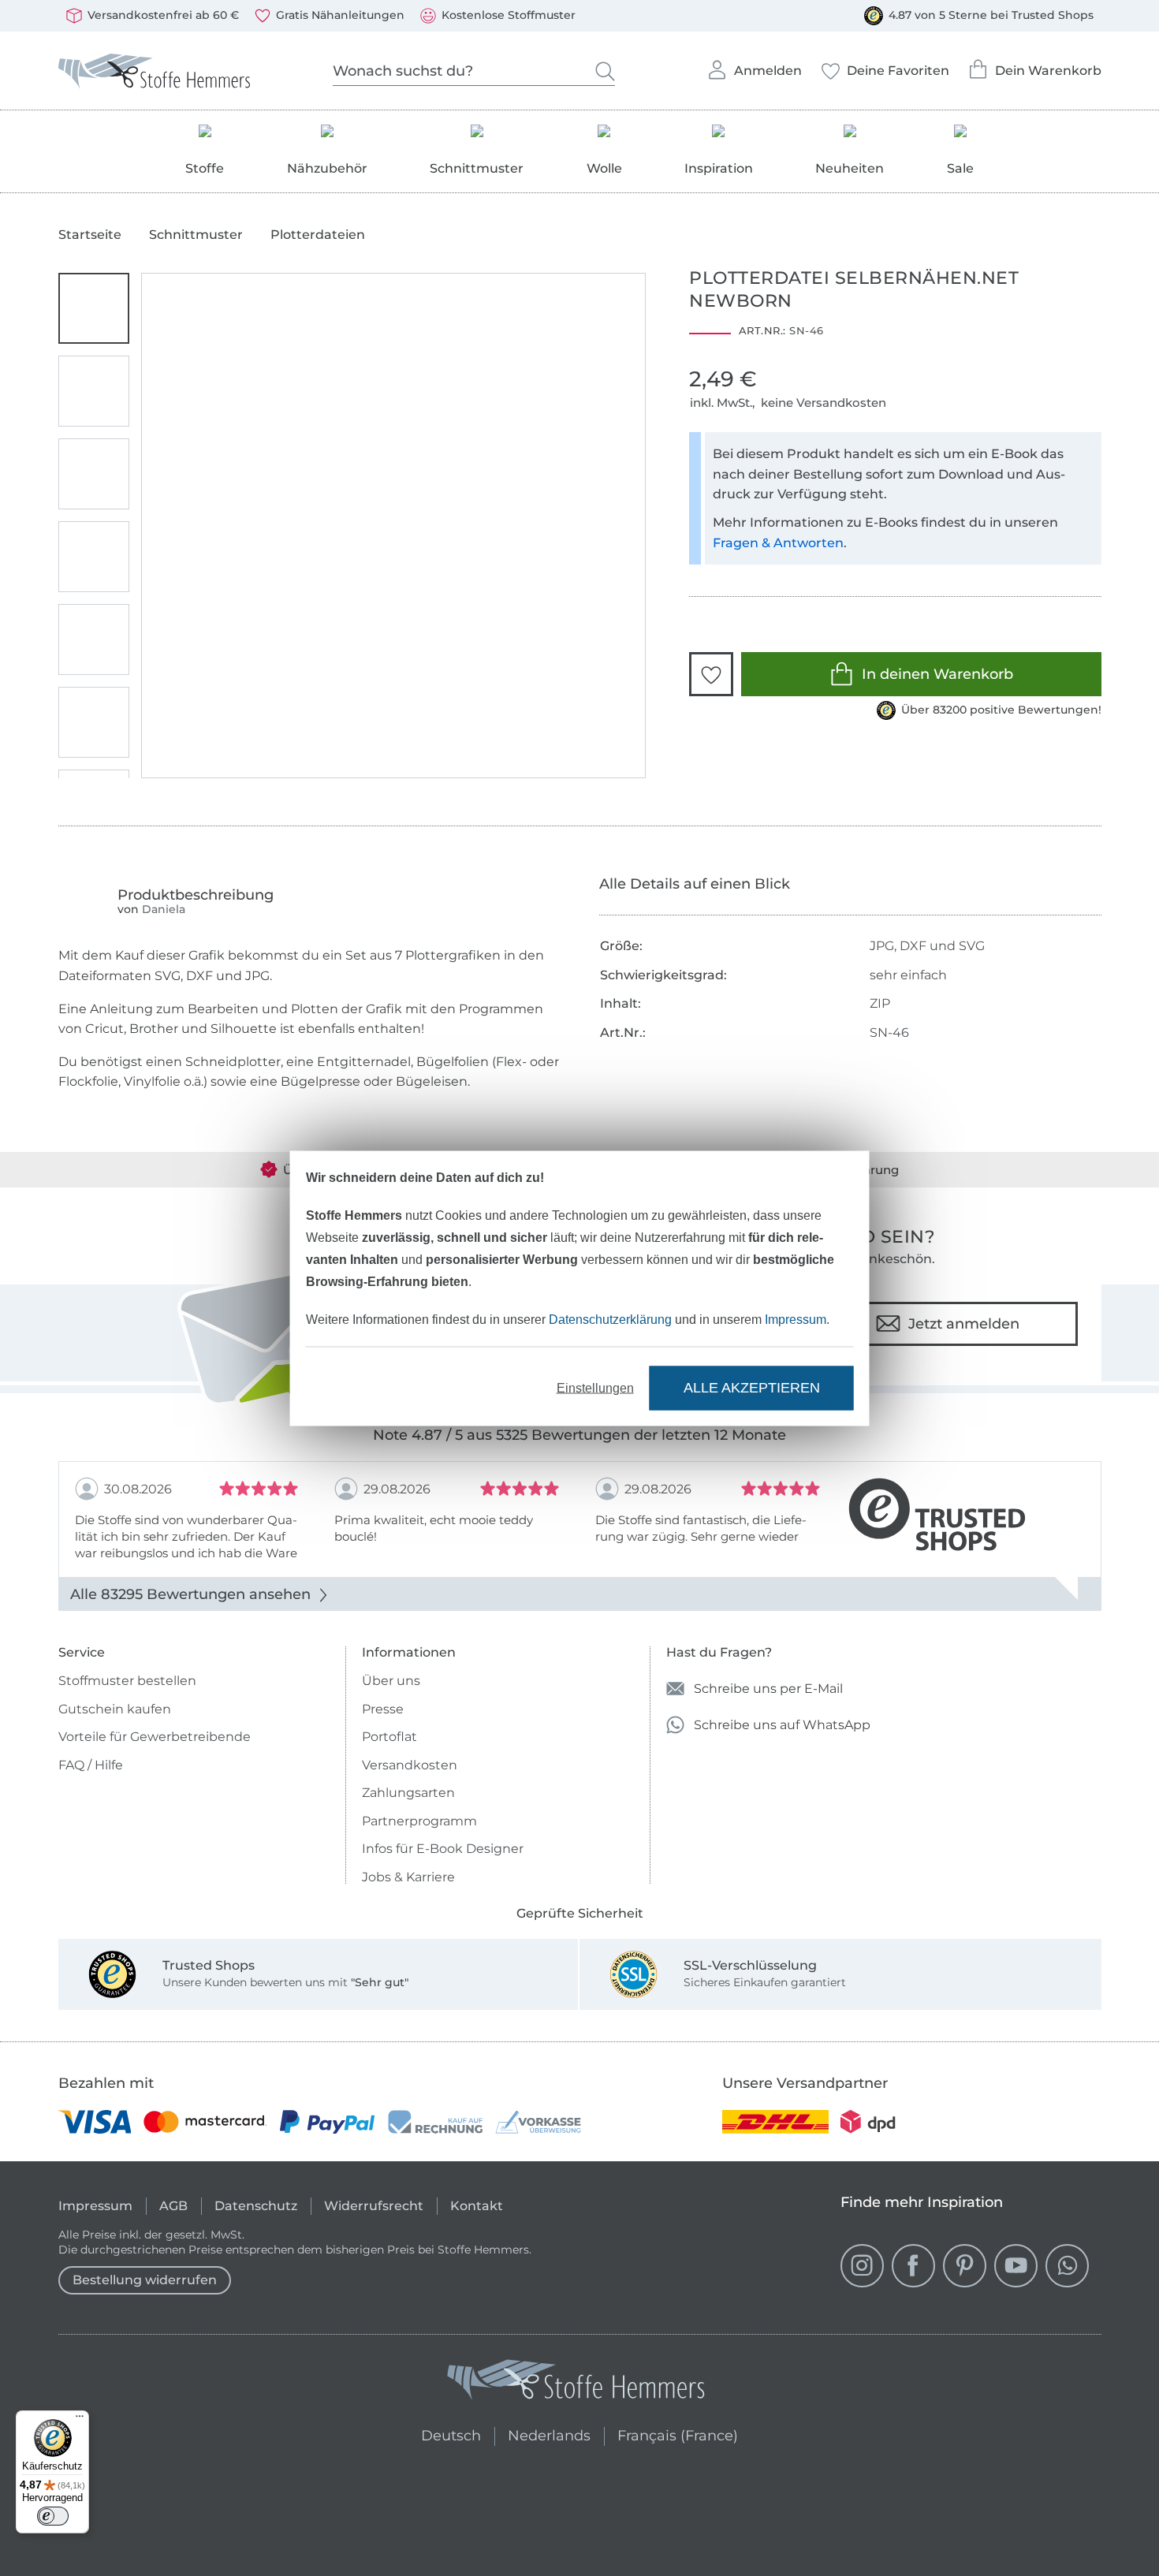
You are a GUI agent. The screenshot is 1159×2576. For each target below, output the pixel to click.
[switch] (53, 2516)
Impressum (796, 1319)
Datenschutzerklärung (610, 1319)
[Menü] (80, 2420)
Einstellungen (595, 1387)
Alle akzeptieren (752, 1388)
